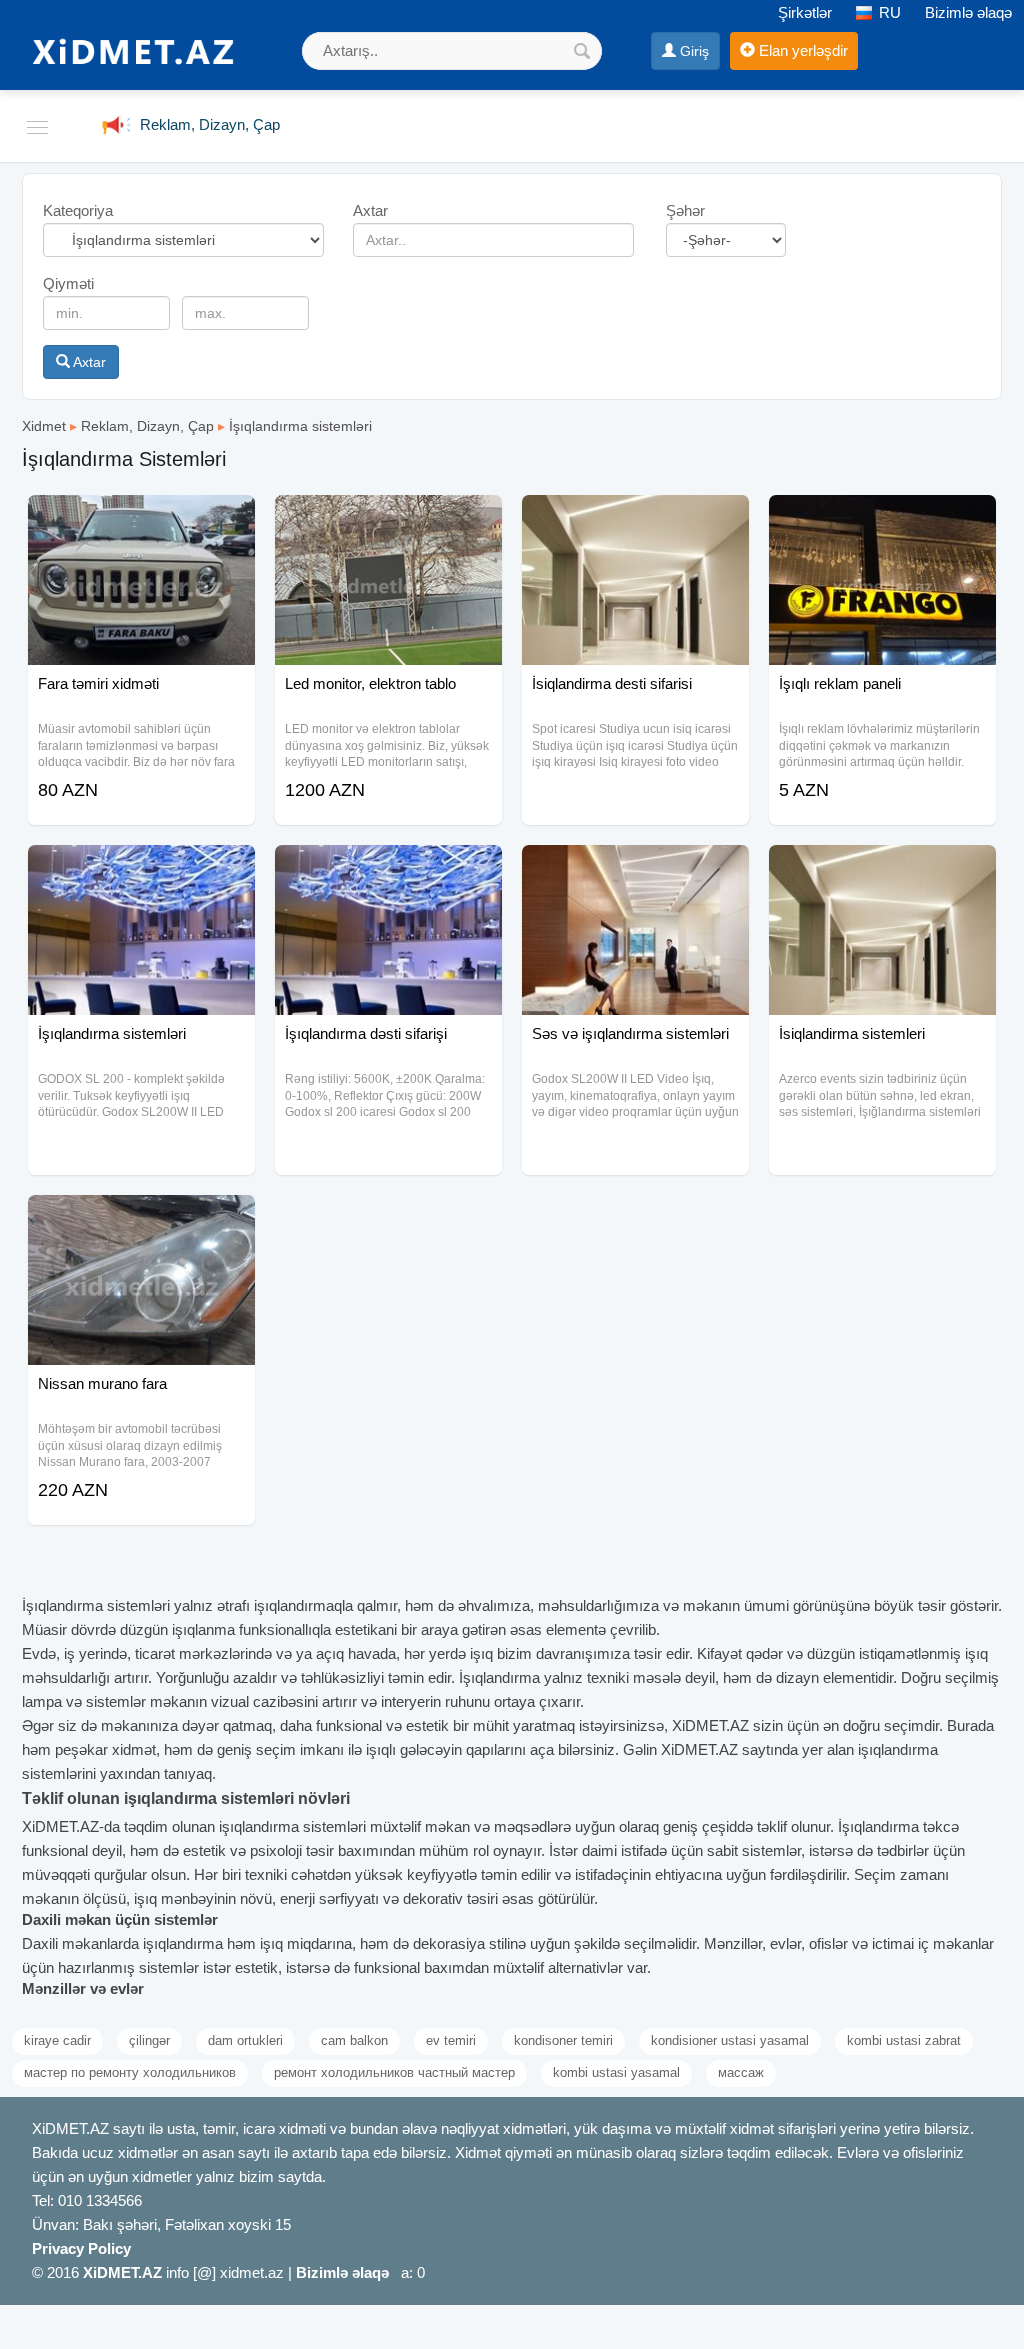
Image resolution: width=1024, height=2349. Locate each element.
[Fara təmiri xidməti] (141, 520)
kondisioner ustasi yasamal (730, 2040)
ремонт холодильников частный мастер (394, 2072)
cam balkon (354, 2040)
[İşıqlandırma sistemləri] (141, 870)
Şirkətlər (805, 12)
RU (888, 12)
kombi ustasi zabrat (904, 2040)
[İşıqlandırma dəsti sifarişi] (388, 870)
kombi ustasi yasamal (616, 2072)
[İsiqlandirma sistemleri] (882, 870)
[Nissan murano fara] (141, 1220)
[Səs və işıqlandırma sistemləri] (635, 870)
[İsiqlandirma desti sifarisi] (635, 520)
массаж (741, 2072)
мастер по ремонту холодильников (130, 2072)
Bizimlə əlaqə (968, 12)
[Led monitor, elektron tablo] (388, 520)
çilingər (149, 2040)
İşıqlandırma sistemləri (300, 426)
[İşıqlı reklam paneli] (882, 520)
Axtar (88, 362)
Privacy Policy (81, 2248)
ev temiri (451, 2040)
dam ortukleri (245, 2040)
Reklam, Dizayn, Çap (147, 426)
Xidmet (44, 426)
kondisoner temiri (563, 2040)
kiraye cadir (57, 2040)
